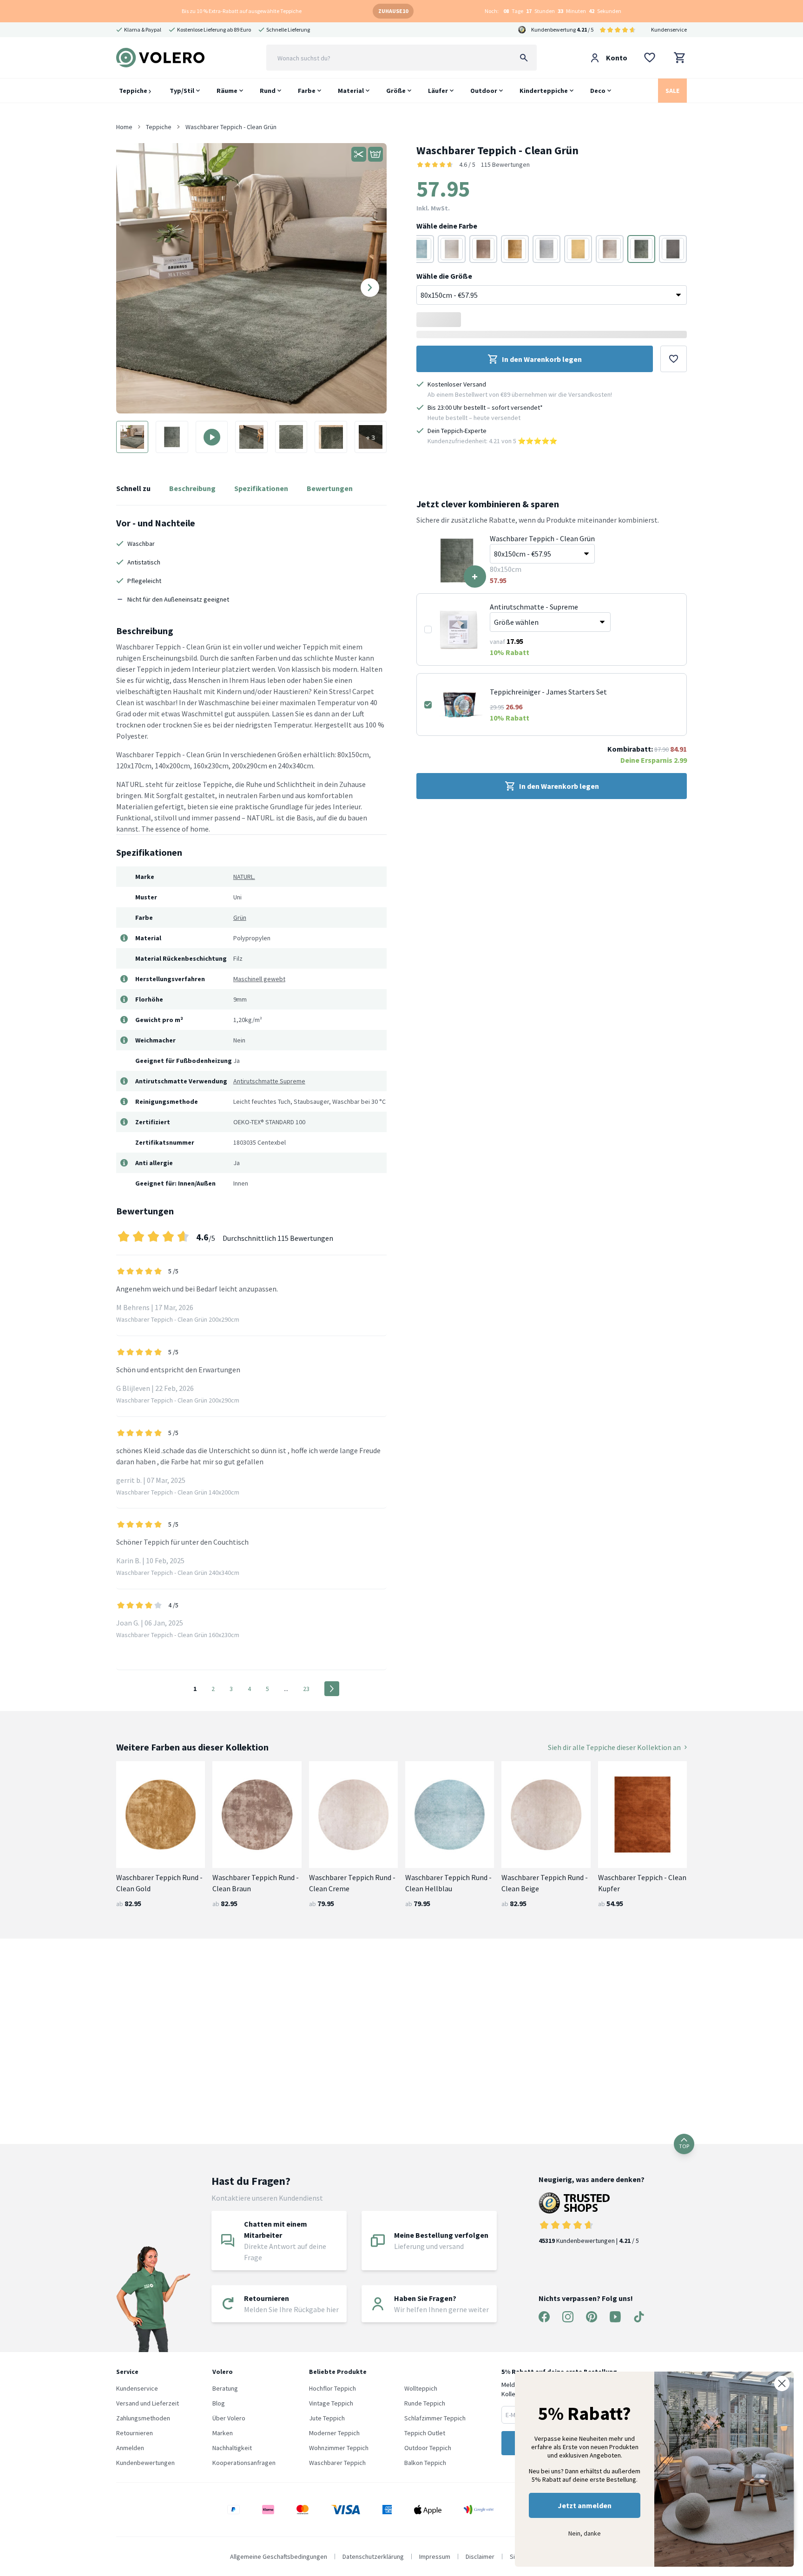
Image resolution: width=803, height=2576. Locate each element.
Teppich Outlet (425, 2433)
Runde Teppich (425, 2403)
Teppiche (134, 91)
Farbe (307, 91)
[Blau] (420, 249)
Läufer (438, 91)
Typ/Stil (182, 91)
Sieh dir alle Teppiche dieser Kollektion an (614, 1747)
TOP (684, 2146)
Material (351, 91)
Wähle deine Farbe (447, 226)
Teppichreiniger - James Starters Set (548, 692)
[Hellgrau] (546, 249)
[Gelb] (578, 249)
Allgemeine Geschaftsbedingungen (279, 2556)
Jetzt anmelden (585, 2505)
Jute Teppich (327, 2418)
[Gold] (515, 249)
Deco (598, 91)
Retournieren (135, 2433)
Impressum (435, 2556)
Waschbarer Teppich (337, 2463)
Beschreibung (192, 488)
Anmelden (130, 2448)
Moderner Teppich (334, 2433)
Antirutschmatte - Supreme (534, 607)
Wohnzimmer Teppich (339, 2448)
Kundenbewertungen (145, 2463)
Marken (223, 2433)
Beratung (225, 2388)
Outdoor (484, 91)
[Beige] (610, 249)
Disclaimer (480, 2556)
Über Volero (229, 2418)
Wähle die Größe (444, 276)
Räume (227, 91)
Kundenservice (669, 29)
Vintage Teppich (331, 2403)
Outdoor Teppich (428, 2448)
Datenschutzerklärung (373, 2556)
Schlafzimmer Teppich (435, 2418)
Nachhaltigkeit (232, 2448)
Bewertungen (330, 488)
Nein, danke (585, 2533)
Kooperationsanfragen (244, 2463)
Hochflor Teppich (332, 2388)
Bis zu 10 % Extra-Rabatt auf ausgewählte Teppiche (242, 11)
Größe (396, 91)
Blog (219, 2403)
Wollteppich (421, 2388)
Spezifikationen (261, 488)
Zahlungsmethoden (143, 2418)
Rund (268, 91)
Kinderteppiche (544, 91)
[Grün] (641, 249)
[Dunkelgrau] (673, 249)
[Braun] (483, 249)
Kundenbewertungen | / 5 (589, 2241)
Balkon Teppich (425, 2463)
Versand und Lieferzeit (148, 2403)
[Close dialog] (782, 2383)
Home (124, 127)
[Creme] (452, 249)
